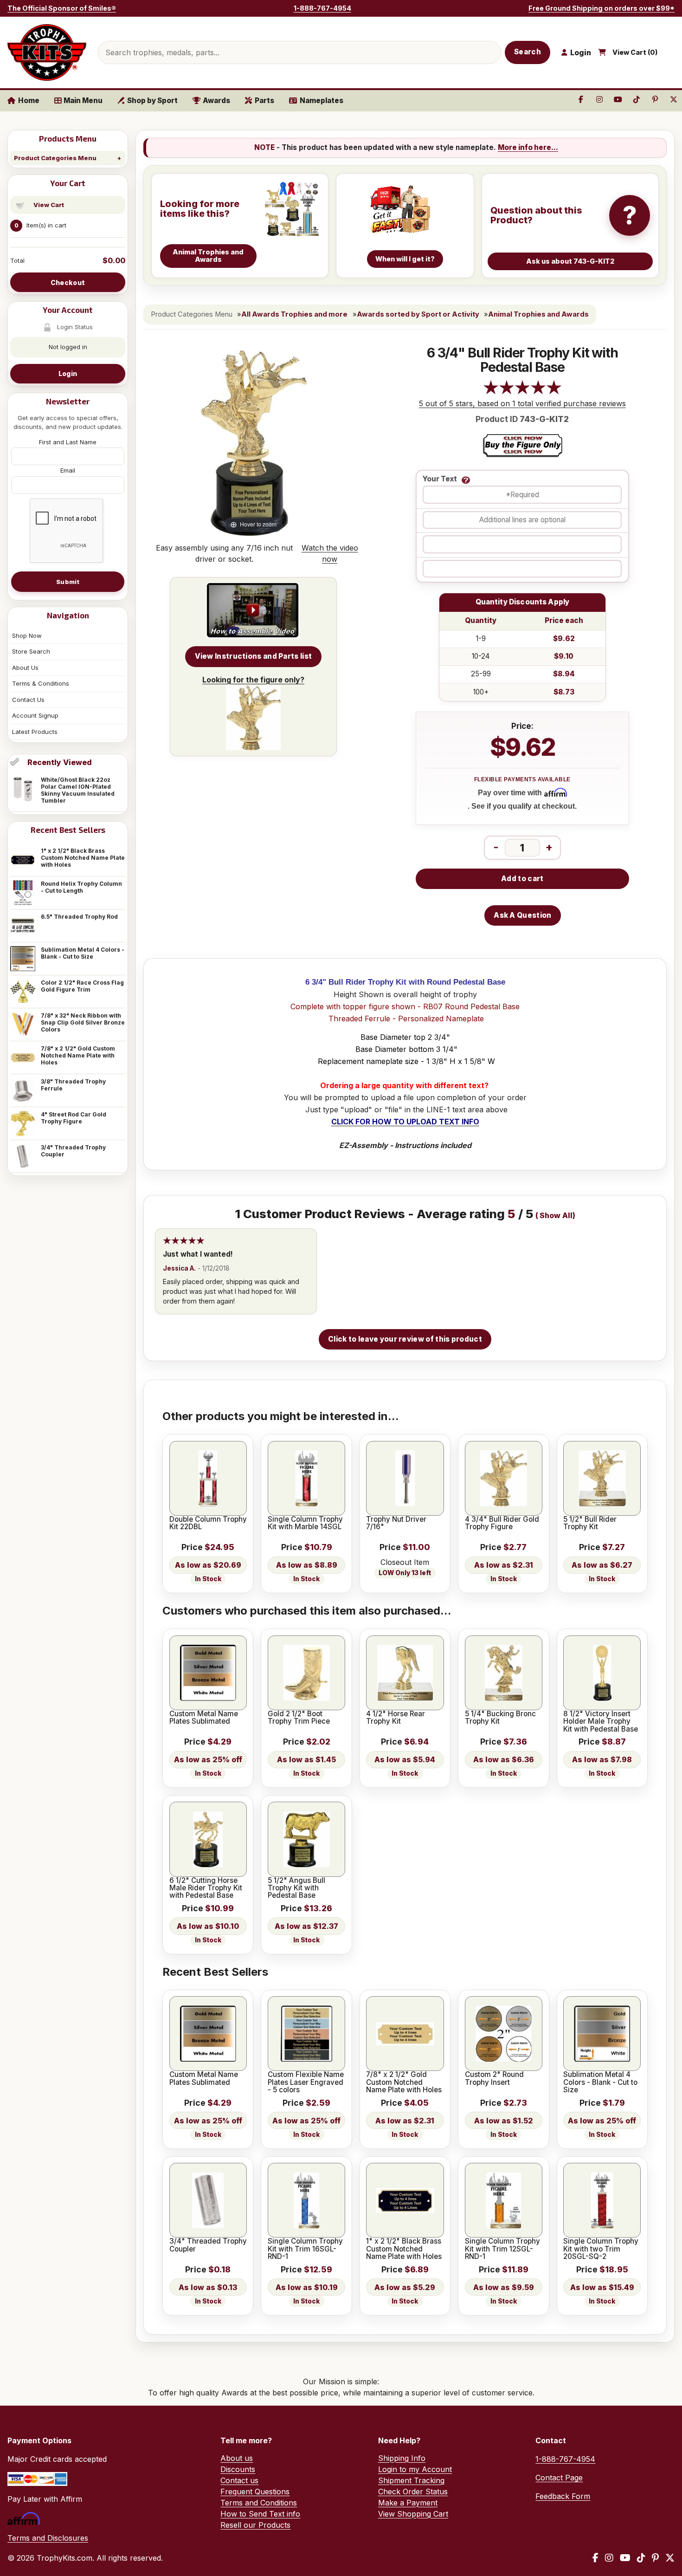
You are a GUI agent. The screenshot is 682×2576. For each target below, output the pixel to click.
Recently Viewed (60, 762)
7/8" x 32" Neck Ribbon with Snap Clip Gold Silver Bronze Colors (83, 1022)
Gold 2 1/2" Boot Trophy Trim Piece (299, 1718)
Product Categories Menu (55, 158)
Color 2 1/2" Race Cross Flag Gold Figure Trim (82, 986)
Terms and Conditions (259, 2503)
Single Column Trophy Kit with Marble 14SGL (305, 1523)
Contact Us (28, 700)
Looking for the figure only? (253, 680)
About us (237, 2458)
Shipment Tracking (411, 2480)
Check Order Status (413, 2492)
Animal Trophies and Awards (538, 314)
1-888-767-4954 (322, 8)
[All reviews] (522, 392)
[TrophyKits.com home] (47, 52)
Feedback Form (563, 2496)
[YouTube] (625, 2558)
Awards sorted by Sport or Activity (418, 314)
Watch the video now (330, 553)
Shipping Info (402, 2458)
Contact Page (559, 2478)
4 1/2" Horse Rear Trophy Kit (396, 1718)
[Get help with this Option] (466, 480)
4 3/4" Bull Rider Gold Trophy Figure (502, 1523)
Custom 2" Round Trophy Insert (494, 2079)
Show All (556, 1216)
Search (528, 52)
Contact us (239, 2480)
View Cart (49, 205)
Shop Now (27, 636)
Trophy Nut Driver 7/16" (396, 1523)
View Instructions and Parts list (254, 656)
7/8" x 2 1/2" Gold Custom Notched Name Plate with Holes (78, 1055)
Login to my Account (415, 2469)
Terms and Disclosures (48, 2538)
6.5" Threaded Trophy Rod (79, 917)
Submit (68, 582)
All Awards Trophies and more (294, 314)
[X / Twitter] (670, 2558)
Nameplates (322, 101)
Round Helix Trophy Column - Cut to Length (81, 887)
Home (29, 101)
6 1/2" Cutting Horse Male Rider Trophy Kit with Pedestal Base (206, 1888)
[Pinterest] (655, 2558)
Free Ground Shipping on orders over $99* (602, 8)
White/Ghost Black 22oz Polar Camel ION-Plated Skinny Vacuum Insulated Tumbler (78, 790)
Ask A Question (522, 915)
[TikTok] (641, 2558)
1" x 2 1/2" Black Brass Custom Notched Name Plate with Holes (83, 858)
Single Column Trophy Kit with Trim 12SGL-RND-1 (502, 2249)
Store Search (31, 651)
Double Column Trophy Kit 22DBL (208, 1523)
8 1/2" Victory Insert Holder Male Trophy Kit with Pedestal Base (601, 1722)
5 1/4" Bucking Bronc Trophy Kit (500, 1718)
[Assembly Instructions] (253, 611)
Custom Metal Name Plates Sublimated (204, 1718)
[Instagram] (609, 2558)
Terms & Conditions (41, 683)
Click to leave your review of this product (405, 1339)
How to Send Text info (260, 2514)
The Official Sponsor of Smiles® (62, 8)
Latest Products (35, 732)
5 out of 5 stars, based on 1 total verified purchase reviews (522, 403)
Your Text (440, 479)
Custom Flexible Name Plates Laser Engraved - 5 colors (306, 2082)
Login (68, 373)
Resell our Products (255, 2525)
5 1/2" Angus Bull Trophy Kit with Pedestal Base (296, 1888)
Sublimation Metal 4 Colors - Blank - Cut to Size (83, 953)
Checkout (68, 282)
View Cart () (635, 52)
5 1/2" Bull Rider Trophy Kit (590, 1523)
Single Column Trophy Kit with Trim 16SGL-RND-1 (305, 2249)
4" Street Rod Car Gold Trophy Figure (74, 1118)
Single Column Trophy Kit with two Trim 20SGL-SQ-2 (601, 2249)
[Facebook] (595, 2558)
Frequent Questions (255, 2492)
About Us (25, 668)
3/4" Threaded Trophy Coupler (73, 1151)
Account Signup (35, 715)
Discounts (238, 2469)
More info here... (528, 147)
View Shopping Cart (413, 2514)
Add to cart (522, 879)
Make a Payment (408, 2503)
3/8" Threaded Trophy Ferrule (73, 1085)
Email (68, 470)
